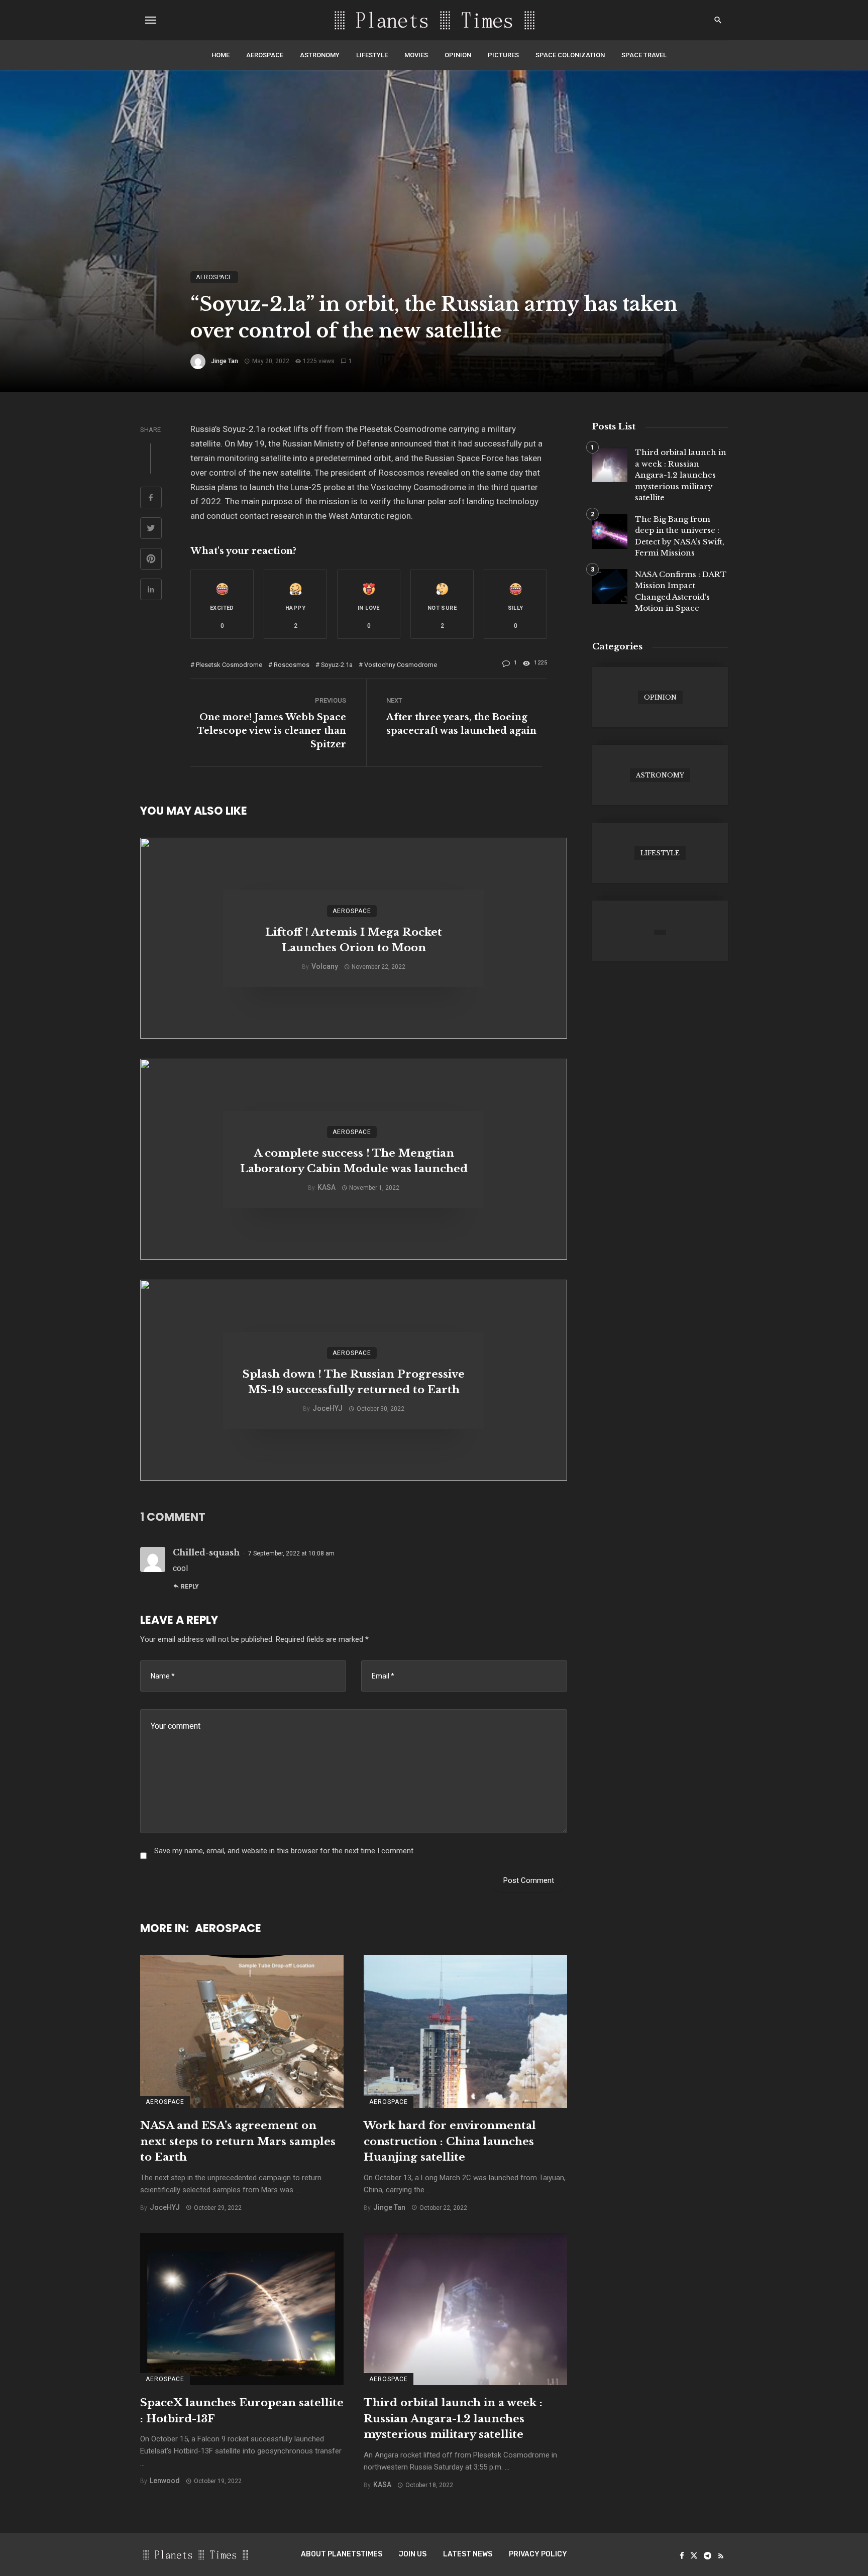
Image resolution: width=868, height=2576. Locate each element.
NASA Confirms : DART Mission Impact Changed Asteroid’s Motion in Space (681, 591)
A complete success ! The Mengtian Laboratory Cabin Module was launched (354, 1161)
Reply (190, 1587)
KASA (327, 1187)
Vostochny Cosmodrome (401, 665)
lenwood (165, 2481)
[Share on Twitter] (151, 529)
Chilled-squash (206, 1552)
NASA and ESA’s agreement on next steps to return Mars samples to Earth (238, 2141)
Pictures (503, 55)
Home (221, 55)
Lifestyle (372, 55)
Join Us (413, 2554)
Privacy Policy (538, 2554)
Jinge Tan (225, 361)
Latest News (468, 2554)
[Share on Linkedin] (151, 591)
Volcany (325, 966)
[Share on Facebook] (151, 499)
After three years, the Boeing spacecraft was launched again (461, 724)
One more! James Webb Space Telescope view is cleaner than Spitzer (272, 731)
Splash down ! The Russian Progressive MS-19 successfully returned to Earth (354, 1382)
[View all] (660, 697)
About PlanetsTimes (342, 2554)
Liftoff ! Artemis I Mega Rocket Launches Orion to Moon (354, 940)
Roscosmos (292, 665)
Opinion (458, 55)
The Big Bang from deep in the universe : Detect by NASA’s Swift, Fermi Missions (680, 536)
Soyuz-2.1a (337, 665)
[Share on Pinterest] (151, 560)
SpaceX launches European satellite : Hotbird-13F (242, 2411)
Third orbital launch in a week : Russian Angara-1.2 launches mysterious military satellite (453, 2419)
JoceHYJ (328, 1408)
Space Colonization (570, 55)
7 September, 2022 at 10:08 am (291, 1553)
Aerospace (265, 55)
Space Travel (644, 55)
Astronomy (320, 55)
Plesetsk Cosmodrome (229, 665)
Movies (416, 55)
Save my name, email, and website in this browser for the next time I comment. (285, 1851)
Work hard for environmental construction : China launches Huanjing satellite (450, 2141)
